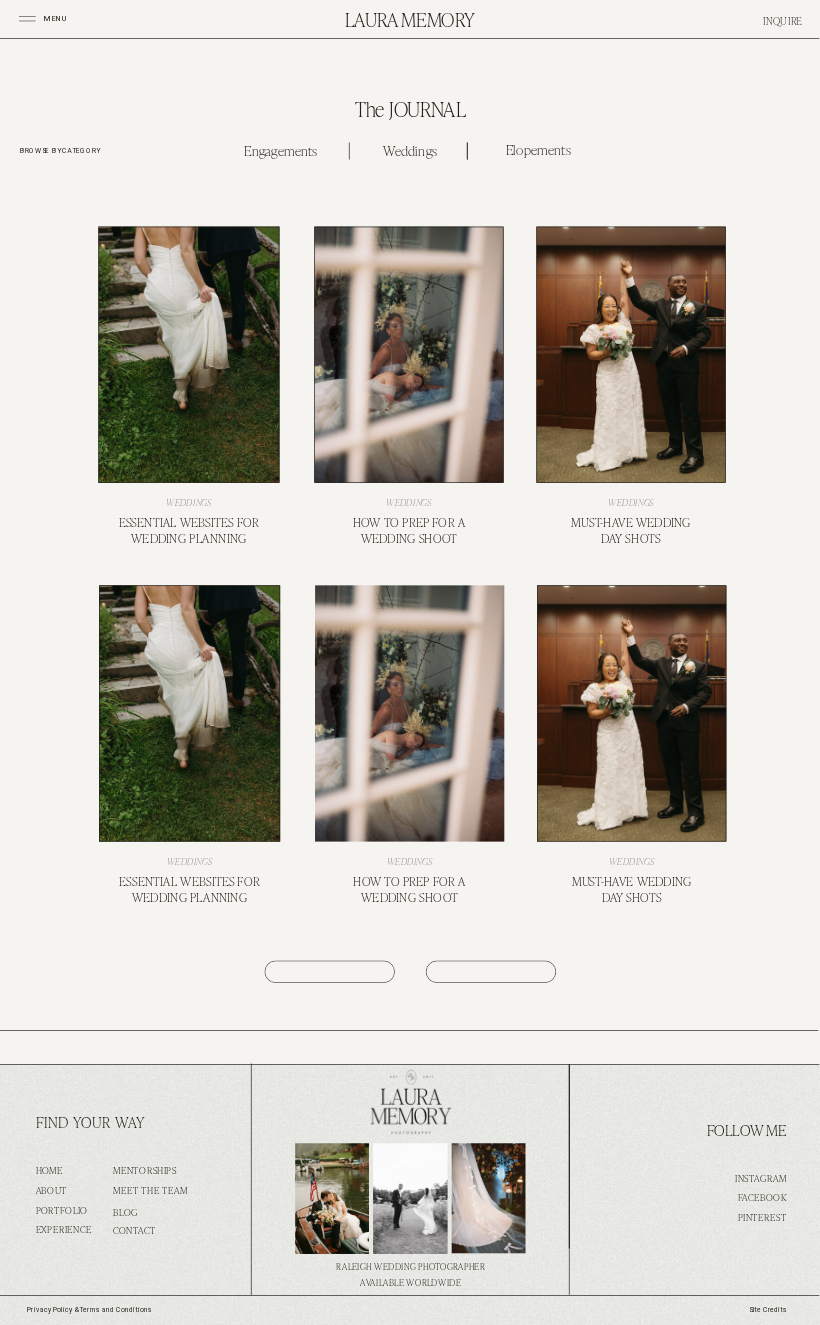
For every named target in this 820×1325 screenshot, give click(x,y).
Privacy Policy (50, 1310)
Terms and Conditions (115, 1310)
